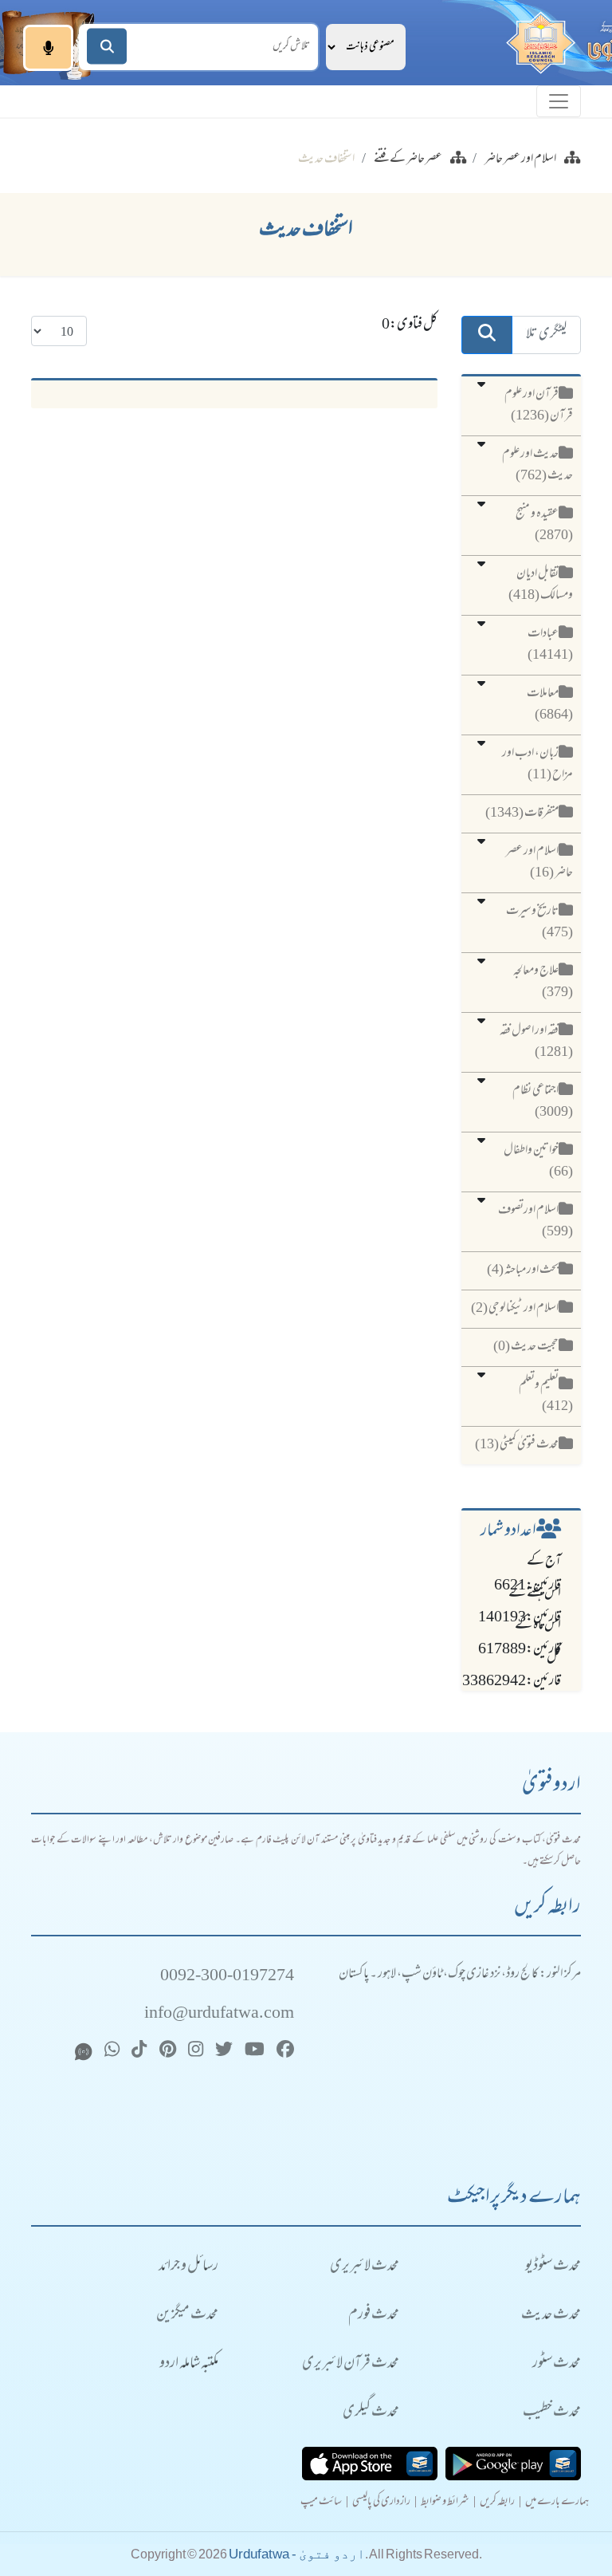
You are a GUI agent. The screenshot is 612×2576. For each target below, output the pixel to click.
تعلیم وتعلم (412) (546, 1396)
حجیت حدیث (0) (526, 1347)
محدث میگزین (187, 2316)
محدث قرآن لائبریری (351, 2364)
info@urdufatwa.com (219, 2014)
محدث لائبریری (365, 2267)
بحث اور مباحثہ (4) (523, 1270)
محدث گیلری (371, 2413)
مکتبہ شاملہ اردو (189, 2364)
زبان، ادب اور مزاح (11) (537, 764)
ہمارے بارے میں (557, 2503)
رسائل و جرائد (188, 2267)
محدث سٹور (557, 2364)
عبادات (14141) (550, 645)
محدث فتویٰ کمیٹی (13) (517, 1445)
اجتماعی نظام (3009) (543, 1102)
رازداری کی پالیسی (381, 2503)
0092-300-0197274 (227, 1977)
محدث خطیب (552, 2413)
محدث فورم (374, 2316)
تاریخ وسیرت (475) (539, 922)
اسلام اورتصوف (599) (535, 1221)
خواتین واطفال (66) (538, 1162)
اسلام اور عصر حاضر (520, 160)
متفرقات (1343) (522, 813)
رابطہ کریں (497, 2503)
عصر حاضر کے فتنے (408, 160)
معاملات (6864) (550, 705)
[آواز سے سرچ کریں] (48, 48)
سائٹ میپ (321, 2503)
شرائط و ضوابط (445, 2503)
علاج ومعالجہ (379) (543, 982)
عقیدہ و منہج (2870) (544, 525)
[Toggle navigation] (559, 101)
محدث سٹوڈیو (553, 2267)
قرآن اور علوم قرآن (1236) (539, 406)
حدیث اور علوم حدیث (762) (537, 465)
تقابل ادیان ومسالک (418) (541, 585)
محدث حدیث (551, 2316)
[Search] (107, 47)
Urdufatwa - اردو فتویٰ (297, 2554)
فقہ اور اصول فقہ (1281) (536, 1042)
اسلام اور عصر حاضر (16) (539, 863)
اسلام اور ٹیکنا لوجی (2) (515, 1309)
